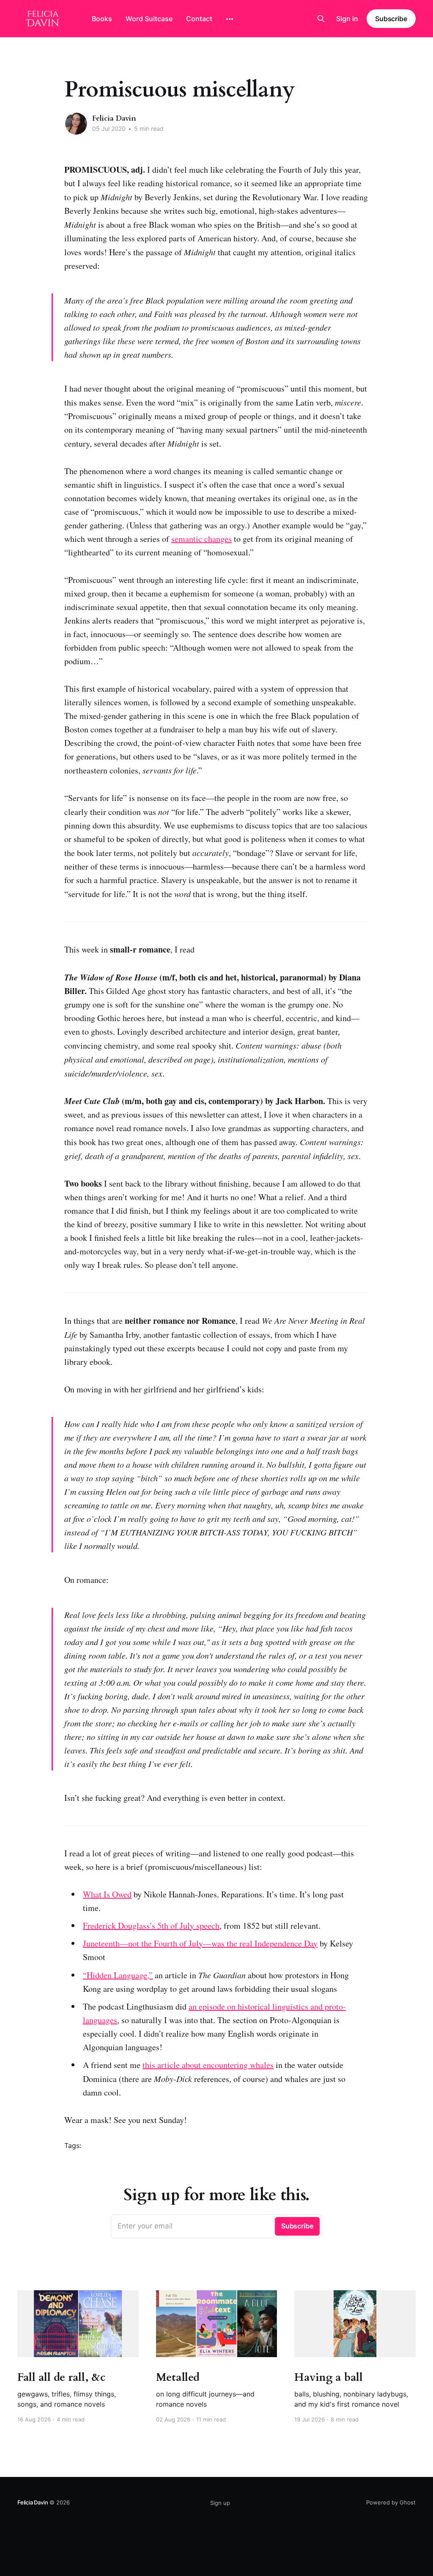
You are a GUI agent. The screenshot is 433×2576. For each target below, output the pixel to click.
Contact (199, 19)
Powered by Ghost (391, 2502)
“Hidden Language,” (118, 1975)
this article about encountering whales (208, 2065)
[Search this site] (321, 19)
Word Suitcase (149, 19)
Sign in (347, 19)
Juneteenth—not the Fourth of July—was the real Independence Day (200, 1943)
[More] (230, 19)
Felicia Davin (114, 118)
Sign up (220, 2503)
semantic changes (201, 539)
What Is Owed (107, 1894)
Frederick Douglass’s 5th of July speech (151, 1926)
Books (102, 19)
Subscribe (391, 19)
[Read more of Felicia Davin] (76, 124)
